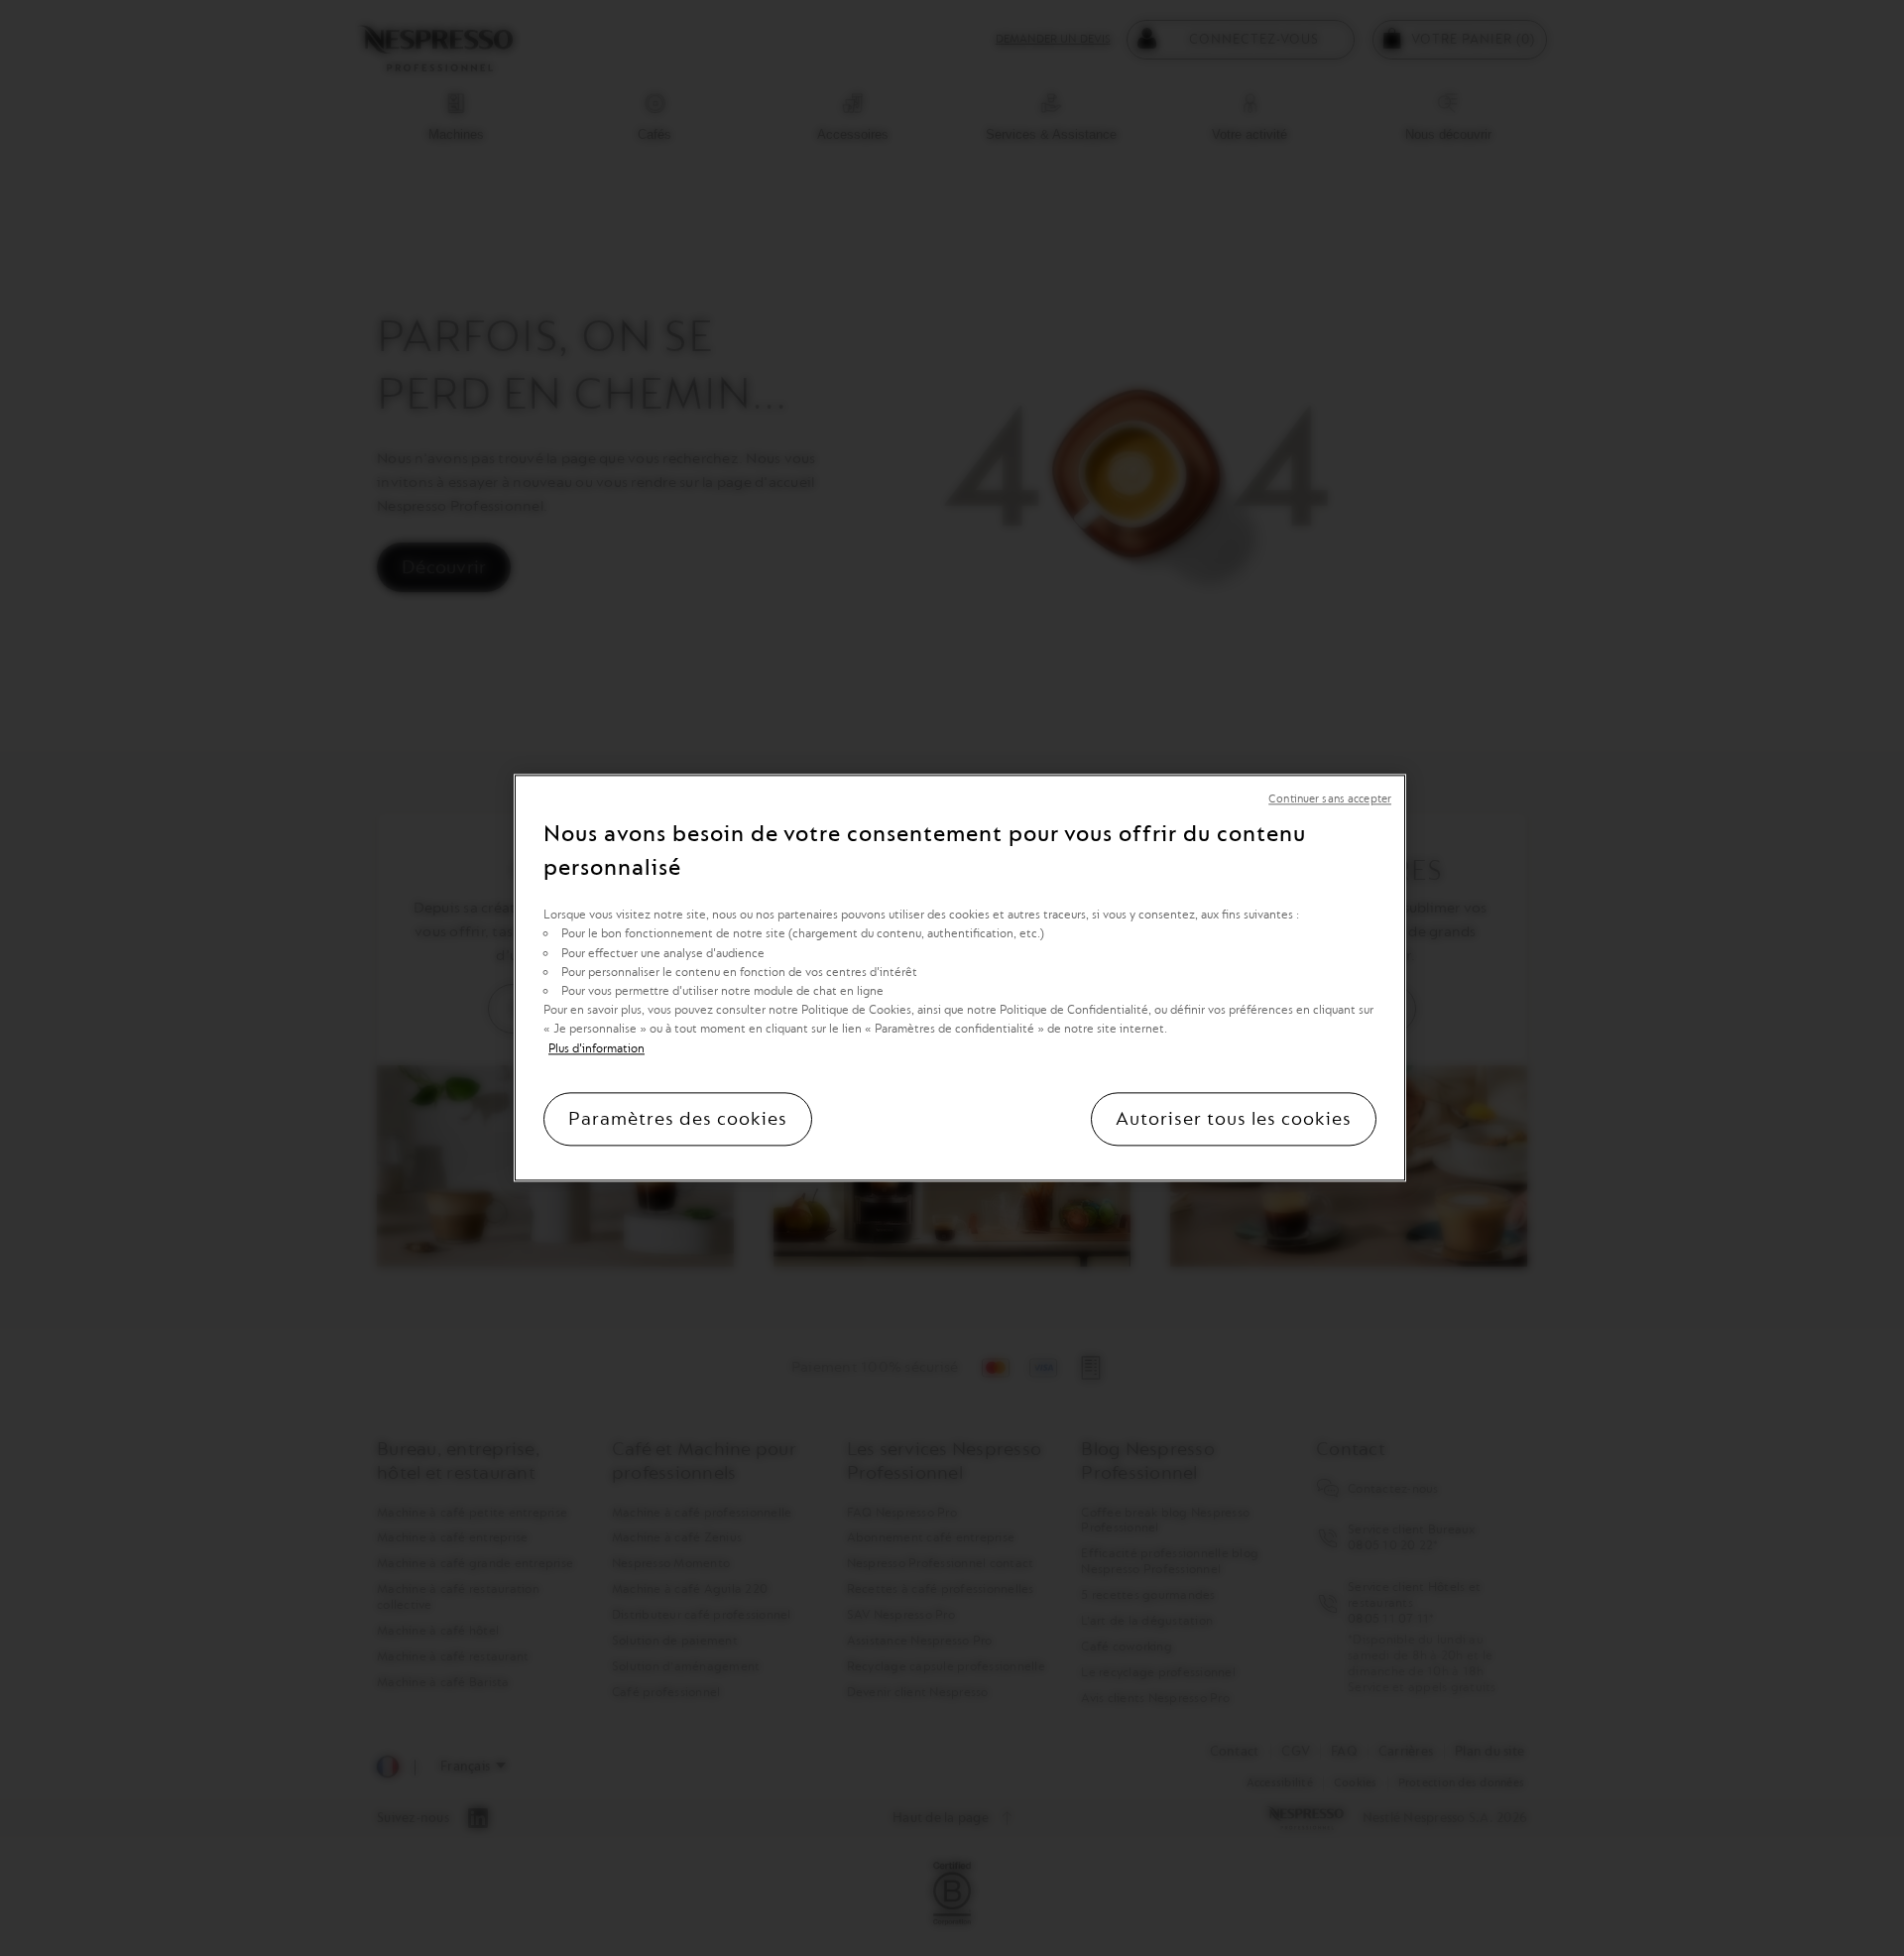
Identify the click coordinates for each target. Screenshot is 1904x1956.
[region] (960, 978)
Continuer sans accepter (1330, 799)
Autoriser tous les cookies (1234, 1120)
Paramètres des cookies (678, 1120)
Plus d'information (596, 1048)
